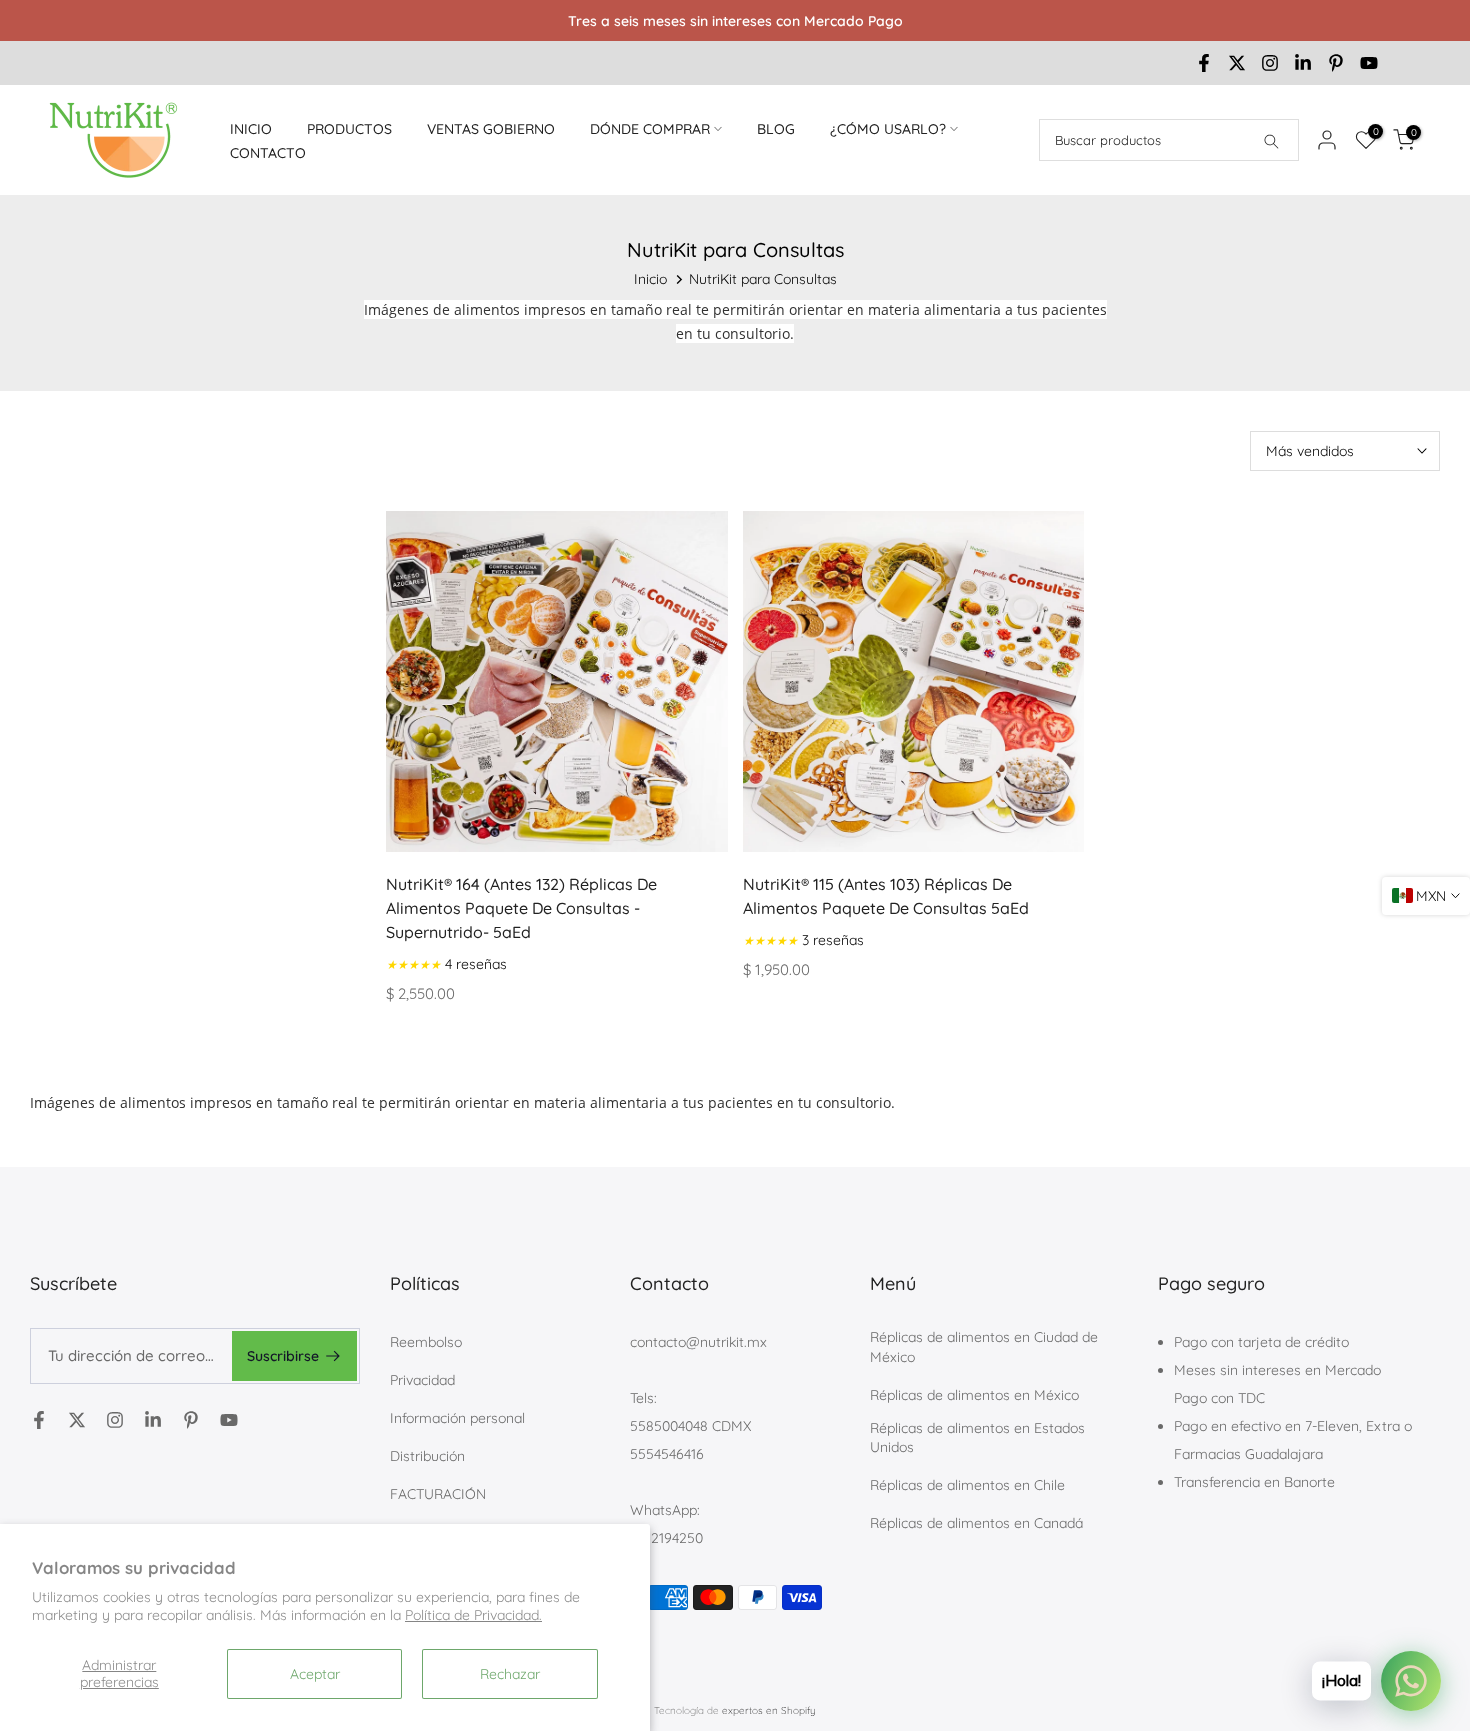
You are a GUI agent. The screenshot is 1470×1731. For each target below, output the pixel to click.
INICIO (251, 129)
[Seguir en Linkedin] (1303, 63)
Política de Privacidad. (473, 1615)
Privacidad (422, 1380)
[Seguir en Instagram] (1270, 63)
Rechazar (510, 1674)
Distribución (427, 1456)
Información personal (457, 1418)
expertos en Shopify (769, 1710)
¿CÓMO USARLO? (888, 129)
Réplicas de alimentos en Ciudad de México (984, 1347)
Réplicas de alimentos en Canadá (976, 1523)
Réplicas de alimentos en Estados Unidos (977, 1438)
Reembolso (426, 1342)
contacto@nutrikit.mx (698, 1342)
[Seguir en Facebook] (1204, 63)
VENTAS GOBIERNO (491, 129)
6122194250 (666, 1538)
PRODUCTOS (349, 129)
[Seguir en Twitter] (1237, 63)
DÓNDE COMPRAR (650, 129)
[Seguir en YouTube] (1369, 63)
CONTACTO (268, 153)
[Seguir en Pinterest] (1336, 63)
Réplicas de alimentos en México (974, 1395)
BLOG (776, 129)
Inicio (650, 279)
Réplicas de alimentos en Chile (967, 1485)
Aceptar (315, 1674)
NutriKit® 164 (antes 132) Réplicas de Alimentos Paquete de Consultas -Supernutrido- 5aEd (521, 908)
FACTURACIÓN (438, 1494)
